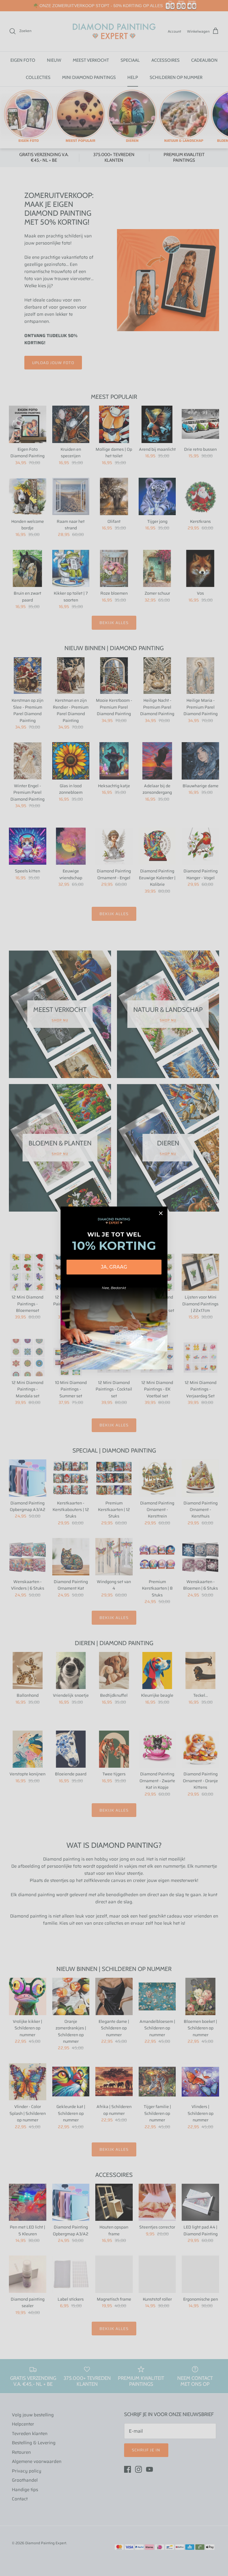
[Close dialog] (161, 1213)
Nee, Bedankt (114, 1288)
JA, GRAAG (114, 1267)
